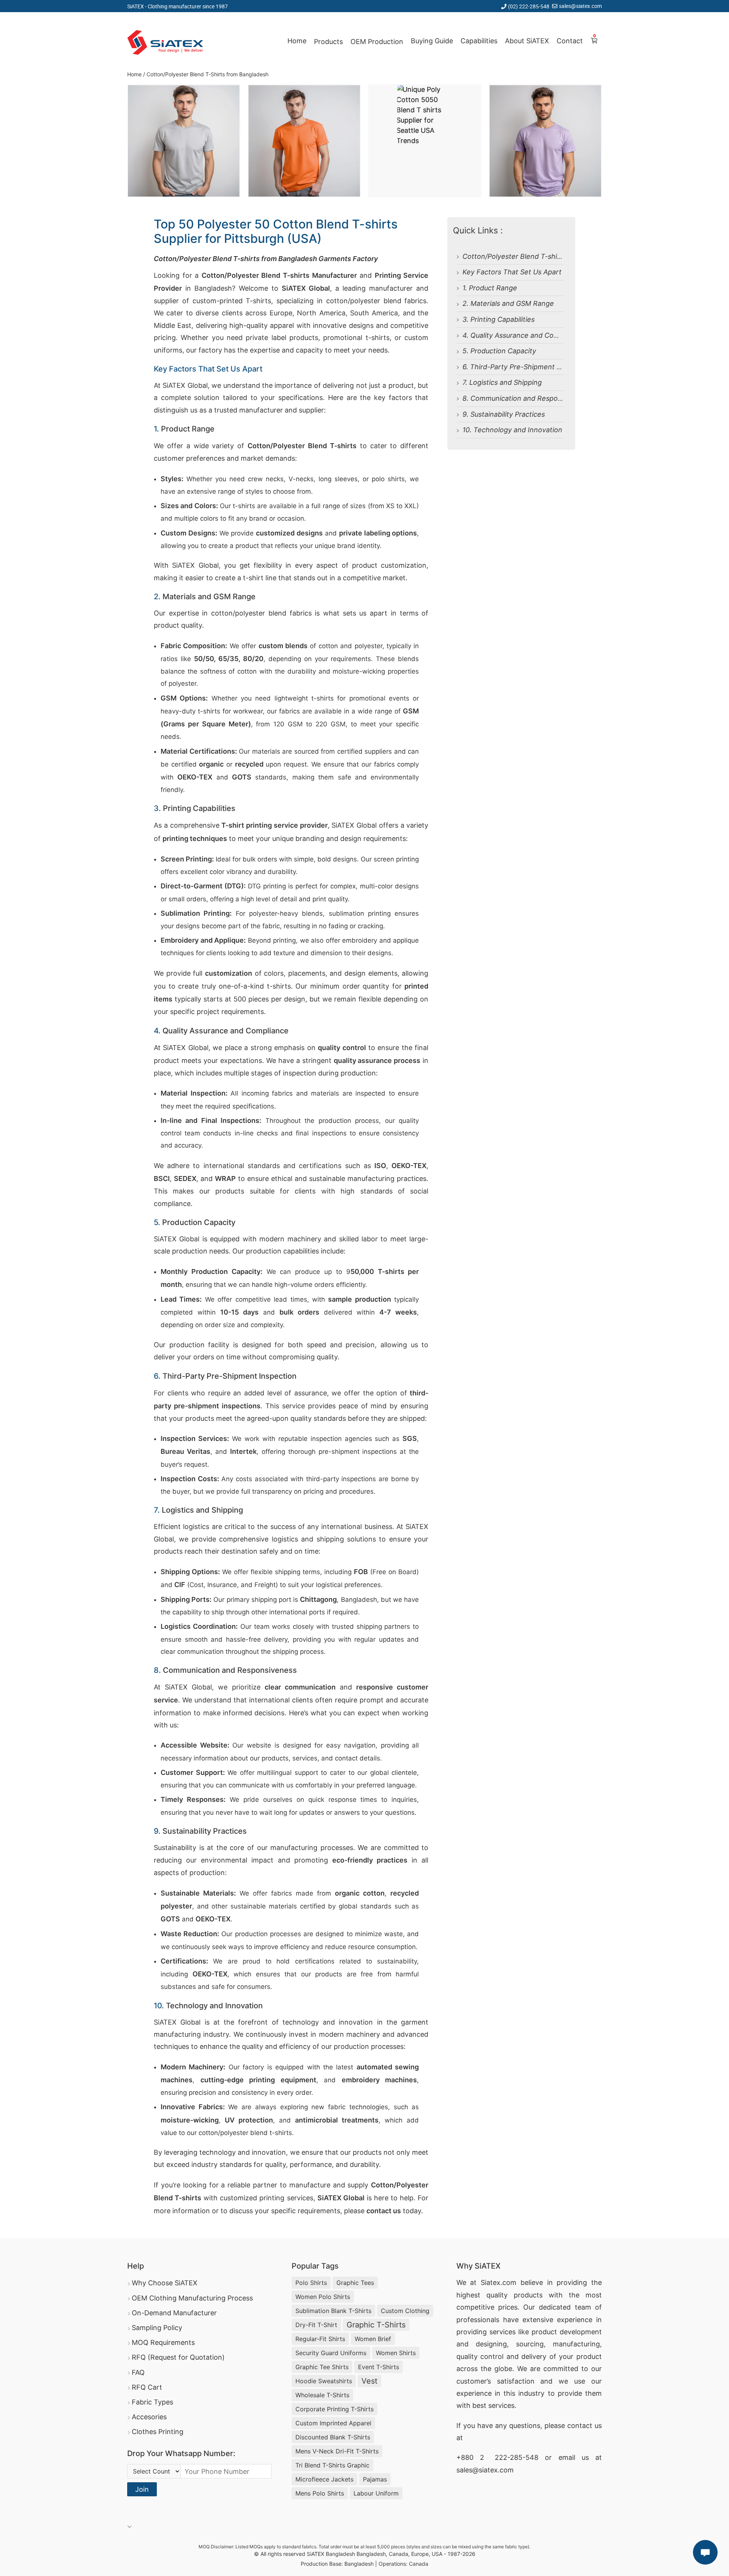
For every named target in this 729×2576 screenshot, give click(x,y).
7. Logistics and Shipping (502, 382)
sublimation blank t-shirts (333, 2311)
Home (297, 41)
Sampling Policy (157, 2328)
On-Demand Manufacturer (174, 2313)
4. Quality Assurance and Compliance (523, 335)
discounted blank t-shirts (333, 2437)
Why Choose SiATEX (165, 2283)
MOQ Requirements (163, 2342)
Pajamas (375, 2479)
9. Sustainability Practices (504, 414)
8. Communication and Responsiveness (526, 398)
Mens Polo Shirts (320, 2493)
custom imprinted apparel (333, 2423)
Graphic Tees (355, 2283)
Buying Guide (432, 41)
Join (142, 2489)
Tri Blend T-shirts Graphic (332, 2465)
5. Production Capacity (499, 351)
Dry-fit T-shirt (316, 2325)
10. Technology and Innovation (512, 430)
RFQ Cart (147, 2387)
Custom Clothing (405, 2311)
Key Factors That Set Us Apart (512, 272)
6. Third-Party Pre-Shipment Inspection (527, 367)
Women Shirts (396, 2353)
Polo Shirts (311, 2283)
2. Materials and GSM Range (508, 303)
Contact (570, 41)
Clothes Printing (158, 2432)
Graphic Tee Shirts (322, 2367)
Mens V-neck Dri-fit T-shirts (337, 2451)
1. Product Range (490, 288)
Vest (369, 2381)
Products (328, 42)
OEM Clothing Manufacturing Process (192, 2298)
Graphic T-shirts (376, 2325)
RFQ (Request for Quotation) (178, 2357)
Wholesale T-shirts (322, 2395)
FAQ (138, 2372)
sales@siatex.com (580, 6)
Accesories (149, 2417)
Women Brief (373, 2339)
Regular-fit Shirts (320, 2339)
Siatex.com (499, 2282)
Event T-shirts (379, 2367)
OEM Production (377, 42)
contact (580, 2426)
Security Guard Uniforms (331, 2353)
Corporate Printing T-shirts (335, 2409)
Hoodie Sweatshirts (324, 2381)
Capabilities (479, 41)
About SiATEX (527, 41)
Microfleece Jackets (324, 2479)
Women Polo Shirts (323, 2297)
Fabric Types (152, 2402)
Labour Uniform (376, 2493)
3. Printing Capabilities (499, 319)
